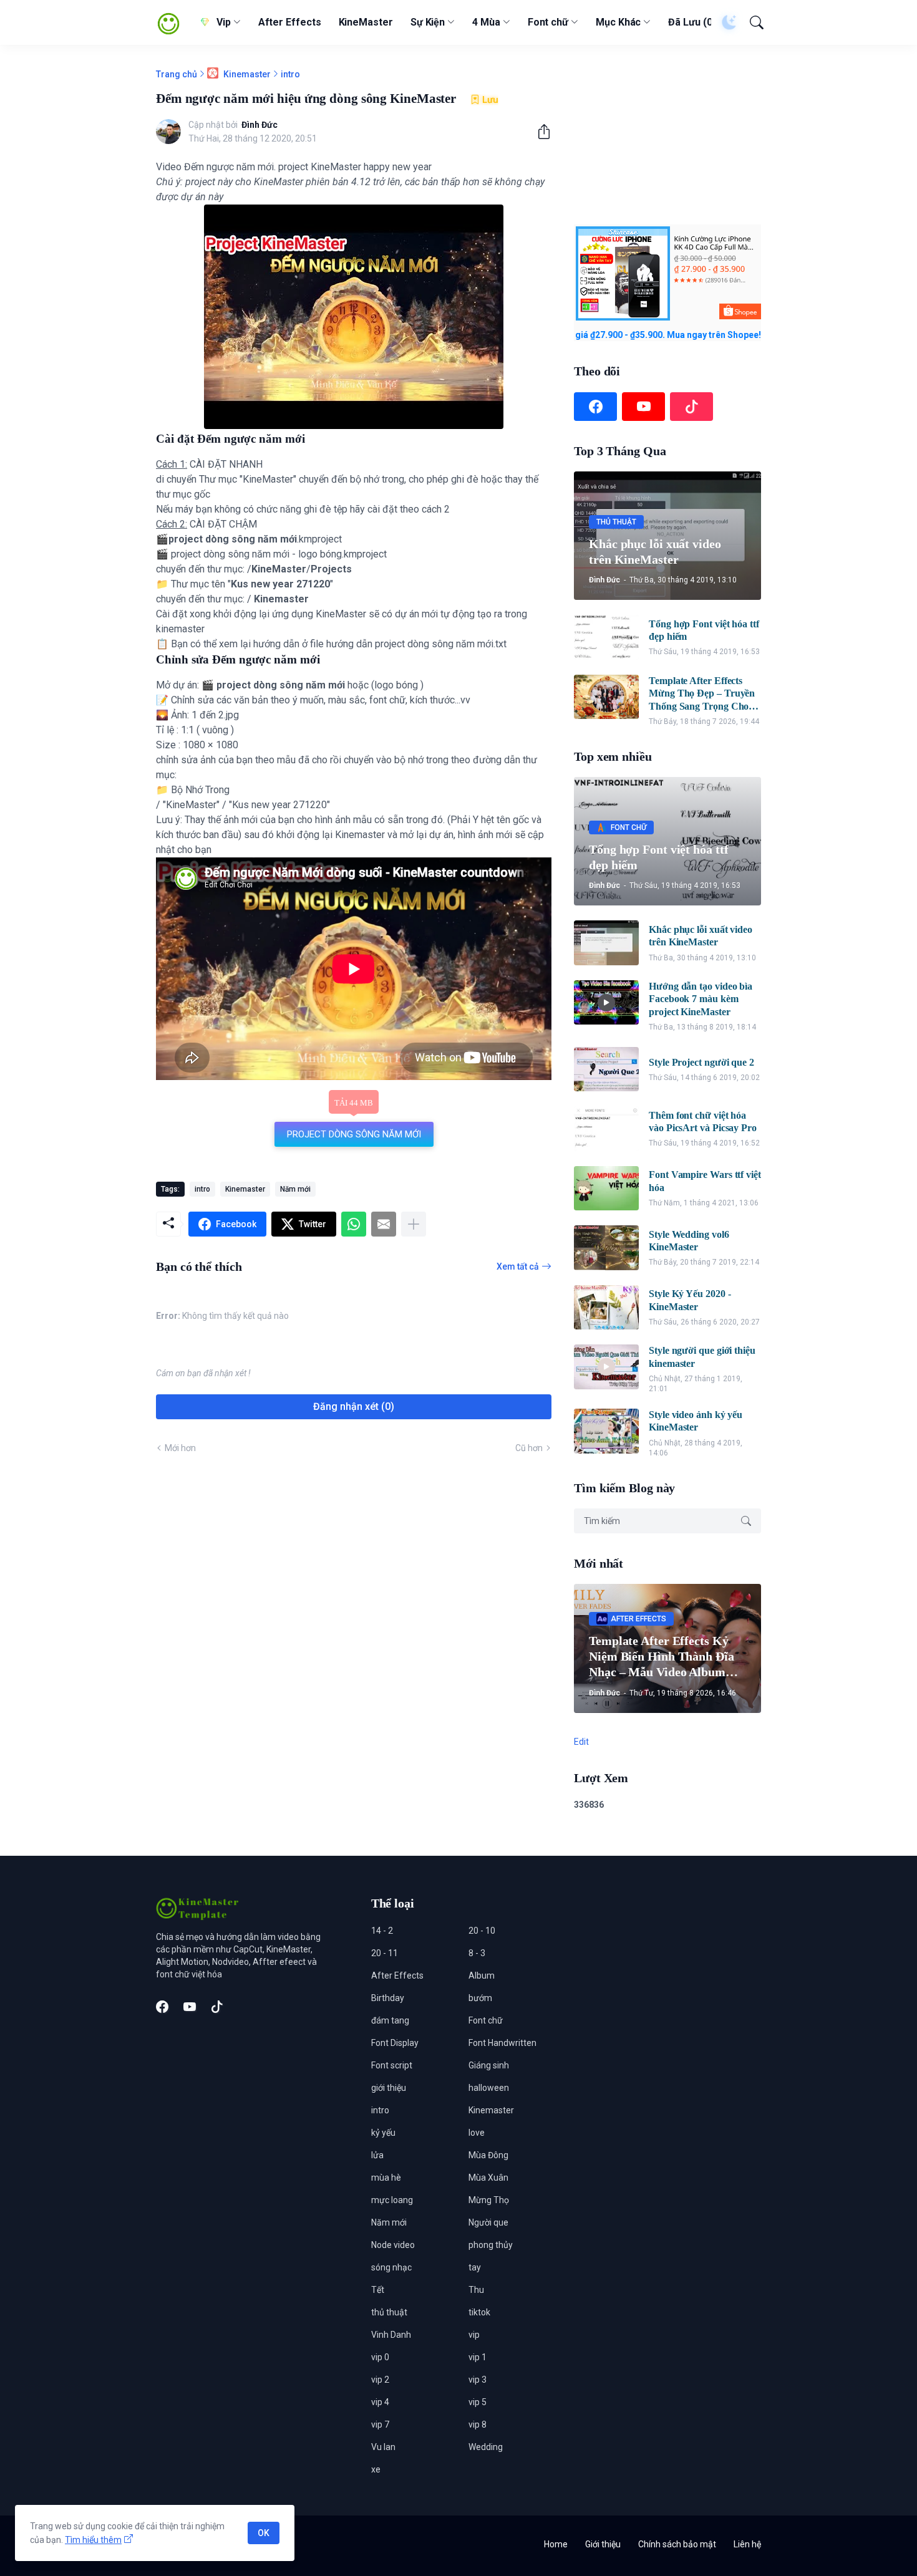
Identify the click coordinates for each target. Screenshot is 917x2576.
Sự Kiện (428, 22)
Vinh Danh (391, 2335)
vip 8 (478, 2424)
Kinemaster (246, 74)
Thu (476, 2290)
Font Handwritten (502, 2043)
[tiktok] (691, 407)
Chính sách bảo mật (677, 2544)
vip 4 (380, 2402)
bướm (480, 1998)
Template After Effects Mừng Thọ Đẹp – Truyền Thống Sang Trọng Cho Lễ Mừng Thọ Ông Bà (702, 694)
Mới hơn (180, 1448)
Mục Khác (618, 22)
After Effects (290, 22)
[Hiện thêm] (414, 1224)
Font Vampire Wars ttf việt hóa (705, 1181)
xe (376, 2469)
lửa (377, 2155)
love (477, 2133)
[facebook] (595, 407)
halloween (489, 2088)
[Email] (384, 1224)
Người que (488, 2222)
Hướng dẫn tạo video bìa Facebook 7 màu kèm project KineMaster (701, 999)
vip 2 (380, 2380)
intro (290, 74)
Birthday (388, 1998)
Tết (378, 2290)
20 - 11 (385, 1953)
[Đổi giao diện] (724, 22)
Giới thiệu (603, 2544)
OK (264, 2533)
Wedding (486, 2447)
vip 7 (380, 2424)
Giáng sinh (489, 2065)
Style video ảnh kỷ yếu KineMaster (696, 1421)
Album (482, 1975)
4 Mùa (486, 22)
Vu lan (383, 2447)
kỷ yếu (383, 2133)
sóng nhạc (391, 2267)
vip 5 (478, 2402)
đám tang (390, 2020)
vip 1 (478, 2357)
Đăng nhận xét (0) (354, 1406)
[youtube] (643, 407)
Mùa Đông (488, 2155)
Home (556, 2544)
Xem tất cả (518, 1266)
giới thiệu (389, 2088)
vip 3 (478, 2380)
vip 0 (380, 2357)
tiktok (479, 2312)
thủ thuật (389, 2312)
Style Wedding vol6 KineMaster (689, 1241)
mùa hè (386, 2178)
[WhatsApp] (354, 1224)
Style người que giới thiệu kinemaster (702, 1357)
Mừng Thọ (489, 2200)
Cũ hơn (529, 1448)
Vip (224, 22)
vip (474, 2335)
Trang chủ (177, 74)
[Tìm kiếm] (751, 22)
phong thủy (491, 2245)
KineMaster (366, 22)
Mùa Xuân (488, 2178)
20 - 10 (482, 1931)
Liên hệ (747, 2544)
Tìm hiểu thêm (93, 2540)
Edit (581, 1742)
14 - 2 (382, 1931)
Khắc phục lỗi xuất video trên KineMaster (701, 936)
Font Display (395, 2043)
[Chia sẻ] (539, 132)
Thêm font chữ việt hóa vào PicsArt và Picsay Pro (703, 1122)
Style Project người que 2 (701, 1062)
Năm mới (295, 1189)
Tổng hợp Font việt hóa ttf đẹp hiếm (704, 630)
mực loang (392, 2200)
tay (475, 2267)
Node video (393, 2245)
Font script (392, 2065)
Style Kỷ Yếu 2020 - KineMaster (690, 1300)
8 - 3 (477, 1953)
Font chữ (548, 22)
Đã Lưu (692, 22)
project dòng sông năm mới (354, 1134)
